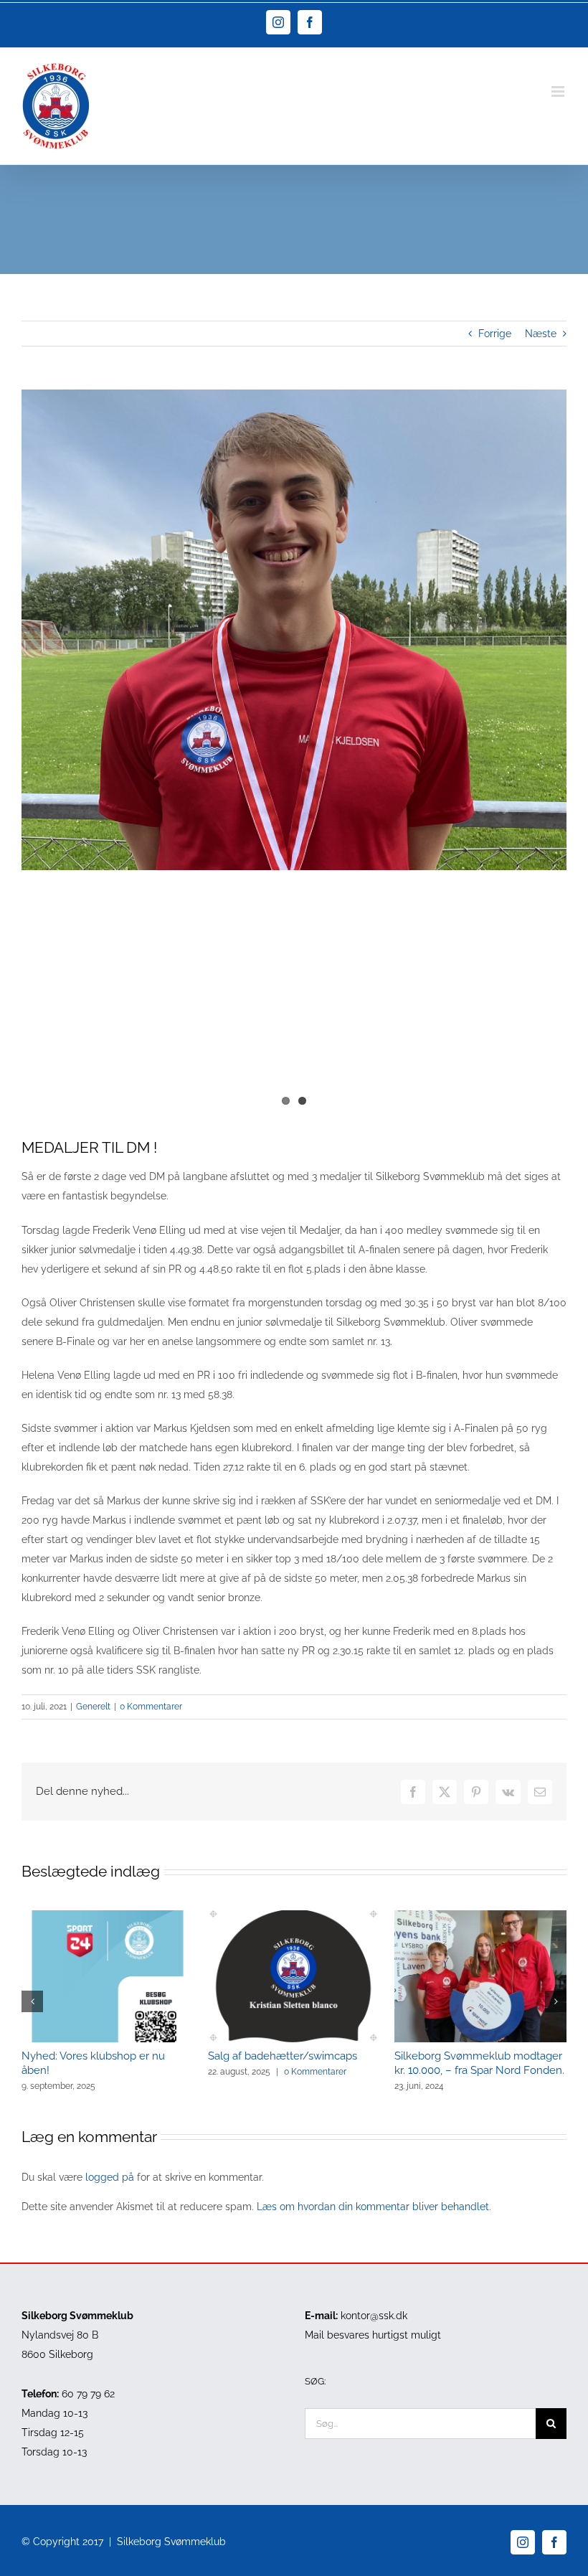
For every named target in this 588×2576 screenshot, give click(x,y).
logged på (111, 2177)
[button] (32, 2001)
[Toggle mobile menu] (559, 91)
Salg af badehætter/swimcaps (283, 2056)
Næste (541, 334)
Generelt (93, 1707)
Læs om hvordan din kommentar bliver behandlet (373, 2207)
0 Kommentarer (151, 1707)
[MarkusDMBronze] (294, 630)
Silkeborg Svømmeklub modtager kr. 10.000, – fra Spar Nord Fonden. (479, 2063)
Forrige (495, 334)
